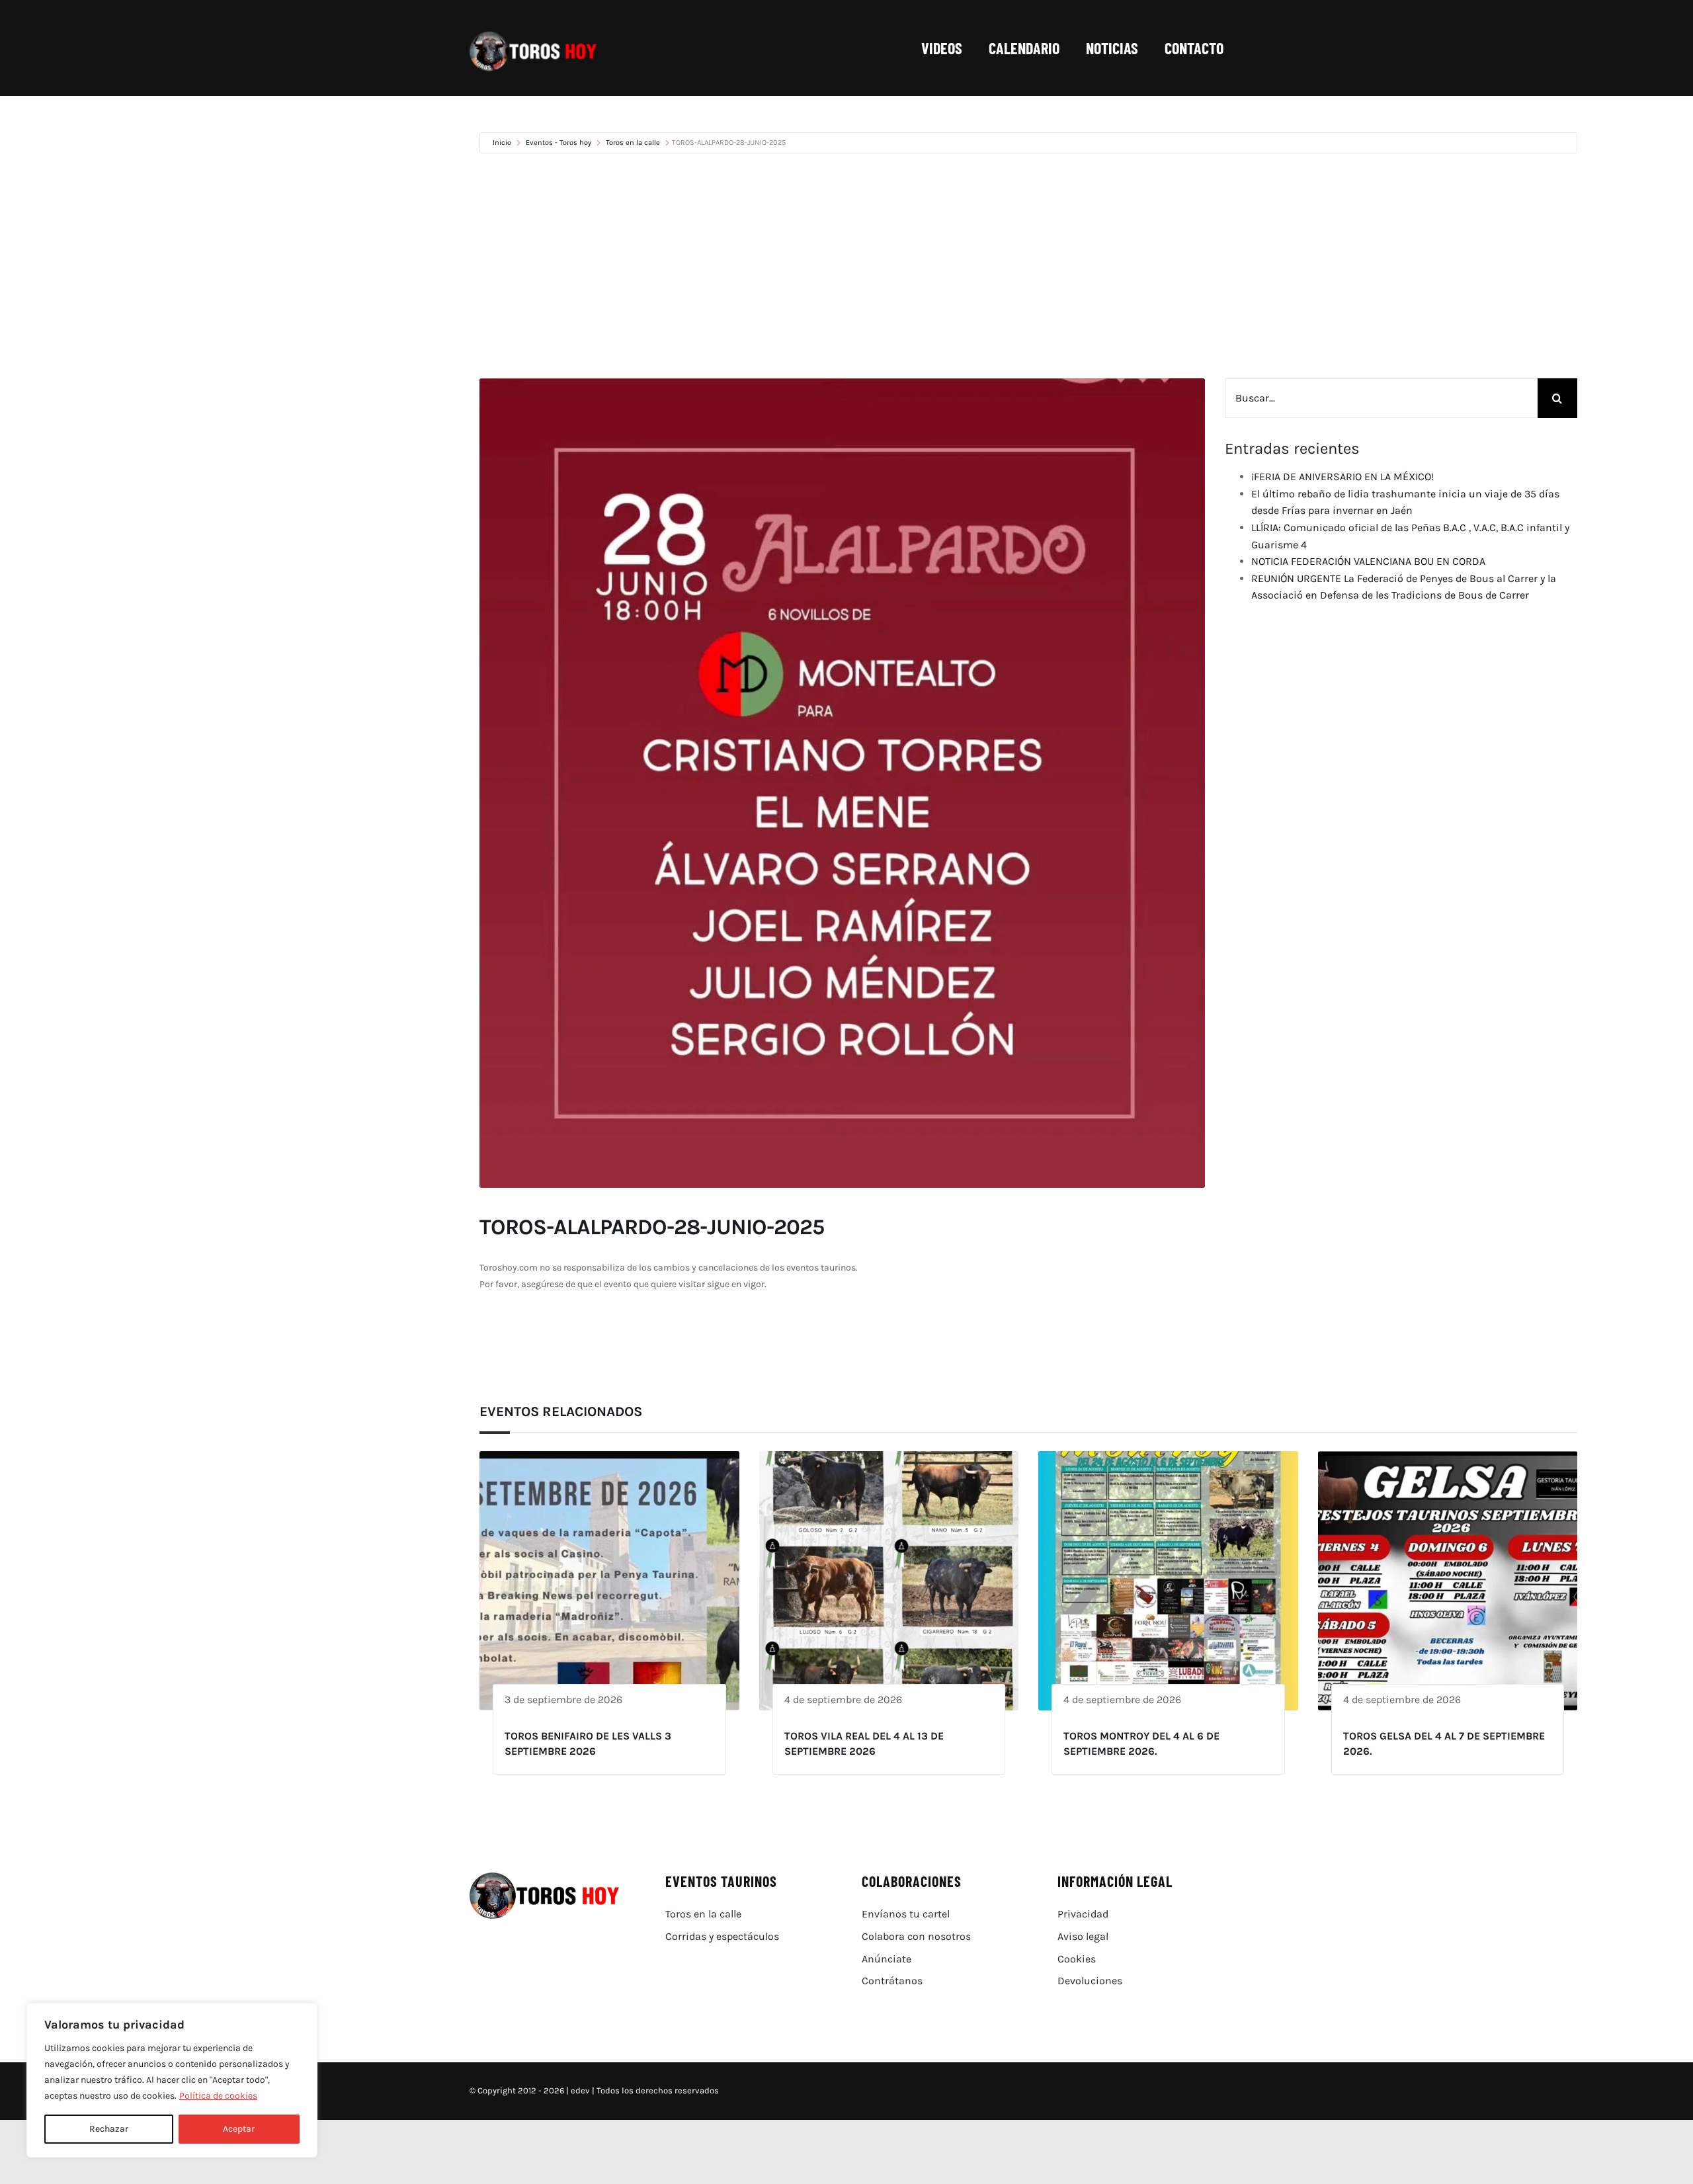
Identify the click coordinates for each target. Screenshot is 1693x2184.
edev (580, 2090)
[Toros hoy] (533, 35)
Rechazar (109, 2129)
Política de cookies (218, 2096)
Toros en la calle (633, 143)
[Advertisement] (1028, 266)
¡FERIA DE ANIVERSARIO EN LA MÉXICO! (1342, 477)
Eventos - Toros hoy (558, 143)
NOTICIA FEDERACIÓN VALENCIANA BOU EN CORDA (1368, 561)
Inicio (503, 143)
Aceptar (239, 2129)
